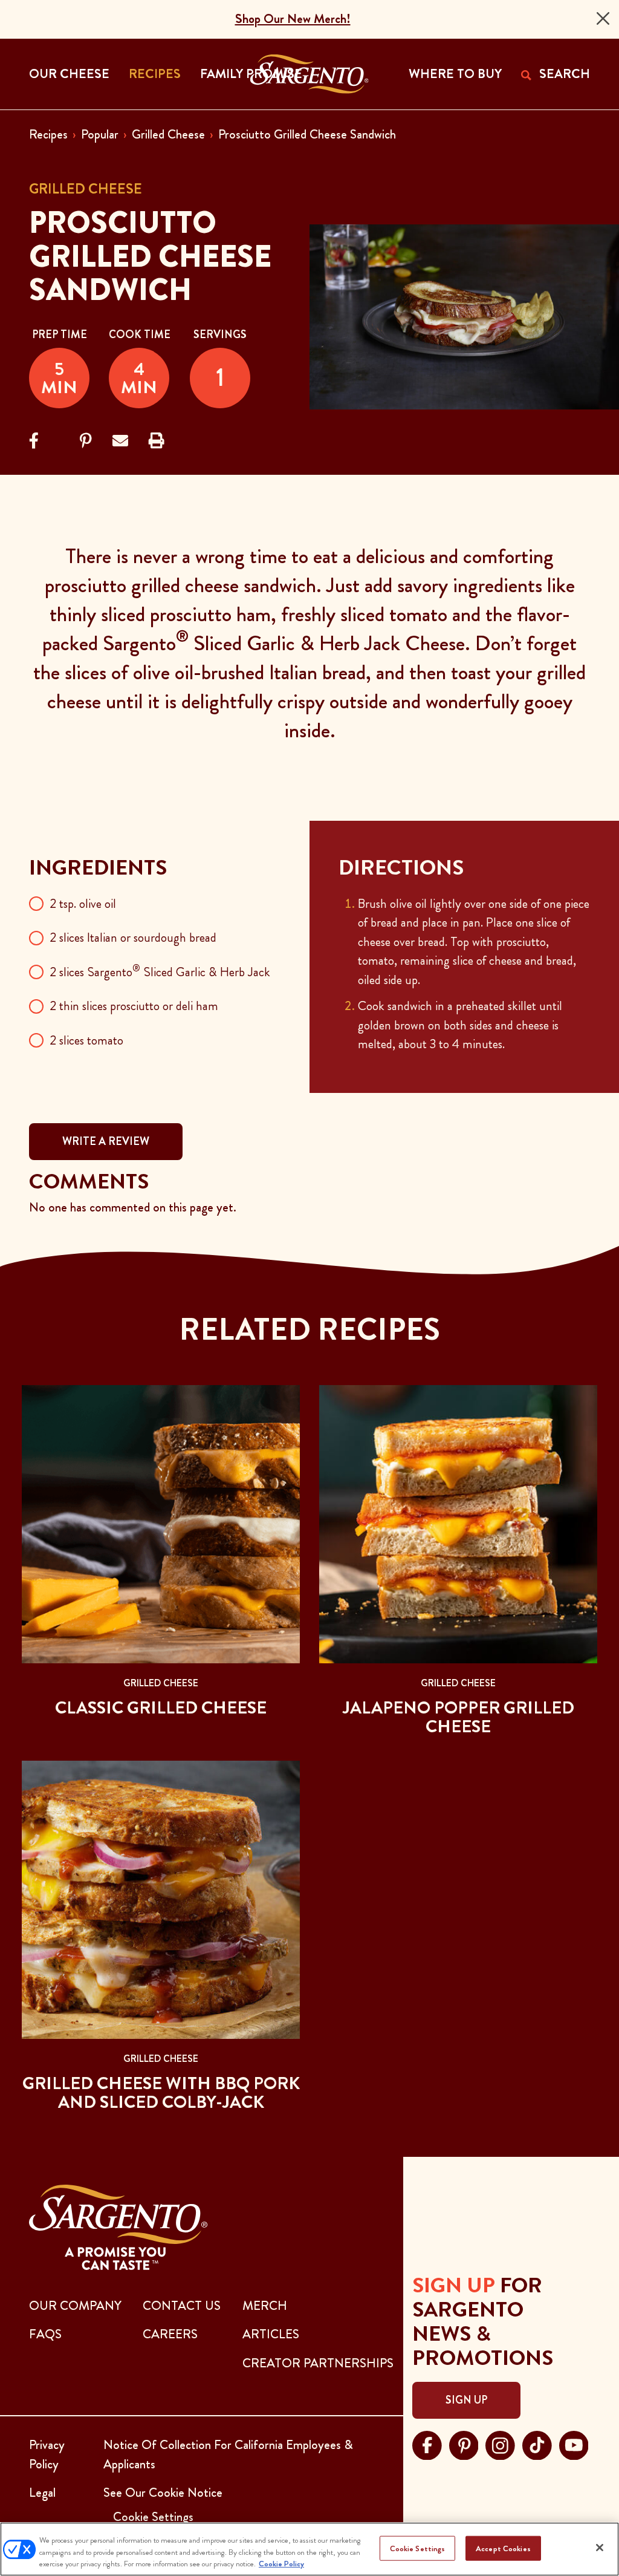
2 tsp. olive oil (83, 904)
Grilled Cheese (168, 134)
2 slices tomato (86, 1040)
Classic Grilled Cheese (161, 1708)
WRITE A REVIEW (106, 1141)
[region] (309, 2549)
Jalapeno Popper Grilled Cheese (459, 1717)
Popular (100, 134)
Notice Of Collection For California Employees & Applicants (228, 2454)
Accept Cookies (503, 2548)
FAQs (45, 2334)
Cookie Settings (418, 2548)
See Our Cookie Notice (163, 2493)
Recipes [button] (155, 74)
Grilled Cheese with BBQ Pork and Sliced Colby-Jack (161, 2093)
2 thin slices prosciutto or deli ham (134, 1006)
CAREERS (170, 2334)
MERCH (265, 2306)
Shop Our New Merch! (293, 19)
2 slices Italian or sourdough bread (133, 937)
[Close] (603, 18)
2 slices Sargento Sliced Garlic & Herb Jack (160, 972)
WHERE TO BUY (455, 74)
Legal (42, 2493)
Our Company (75, 2306)
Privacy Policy (47, 2454)
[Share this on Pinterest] (86, 441)
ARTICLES (271, 2334)
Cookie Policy (281, 2564)
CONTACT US (182, 2306)
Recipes (48, 134)
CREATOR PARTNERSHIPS (318, 2363)
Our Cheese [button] (69, 74)
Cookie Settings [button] (153, 2517)
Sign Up (466, 2400)
